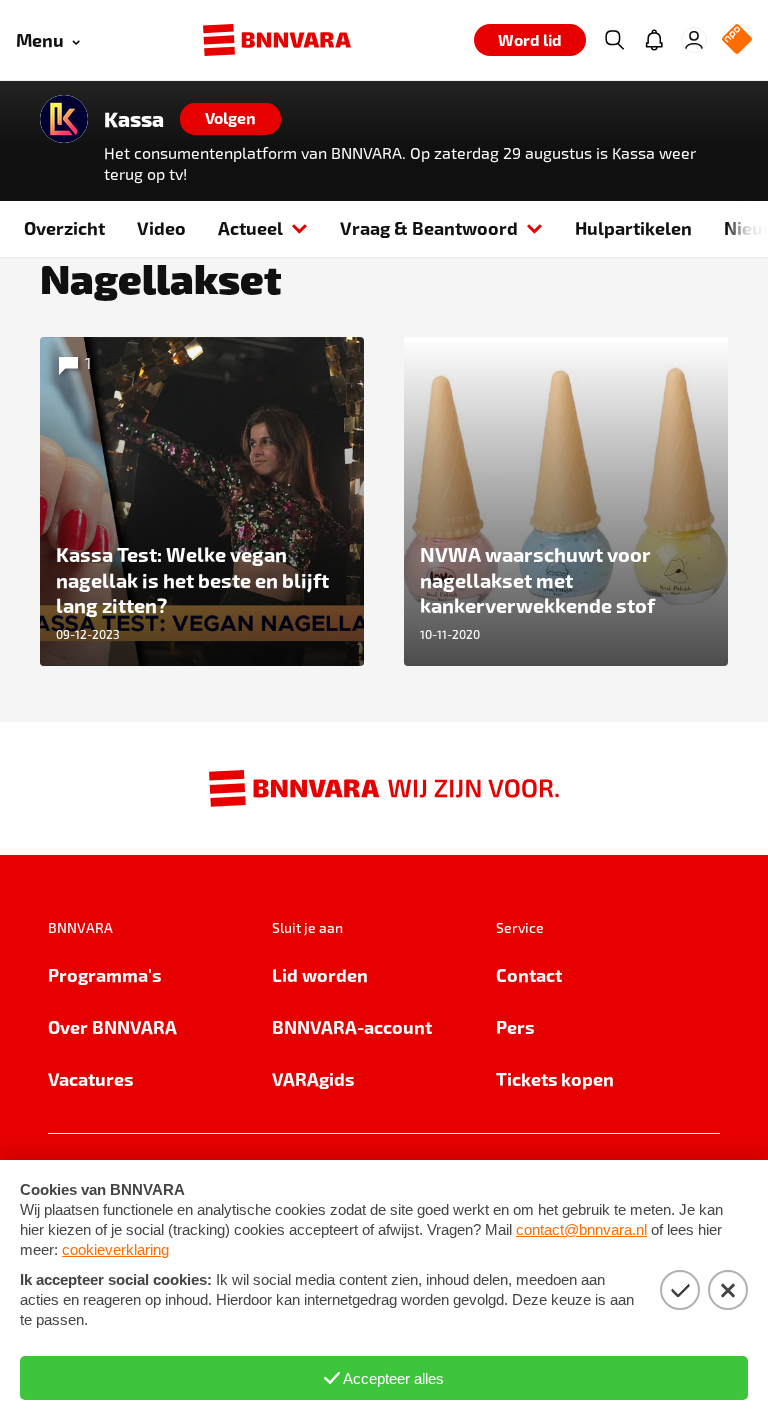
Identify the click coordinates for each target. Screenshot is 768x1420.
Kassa (134, 119)
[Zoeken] (614, 40)
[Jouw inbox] (654, 40)
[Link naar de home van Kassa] (64, 119)
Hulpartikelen (633, 227)
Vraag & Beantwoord (429, 227)
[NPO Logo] (737, 40)
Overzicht (64, 227)
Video (161, 227)
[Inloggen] (694, 40)
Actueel (250, 227)
